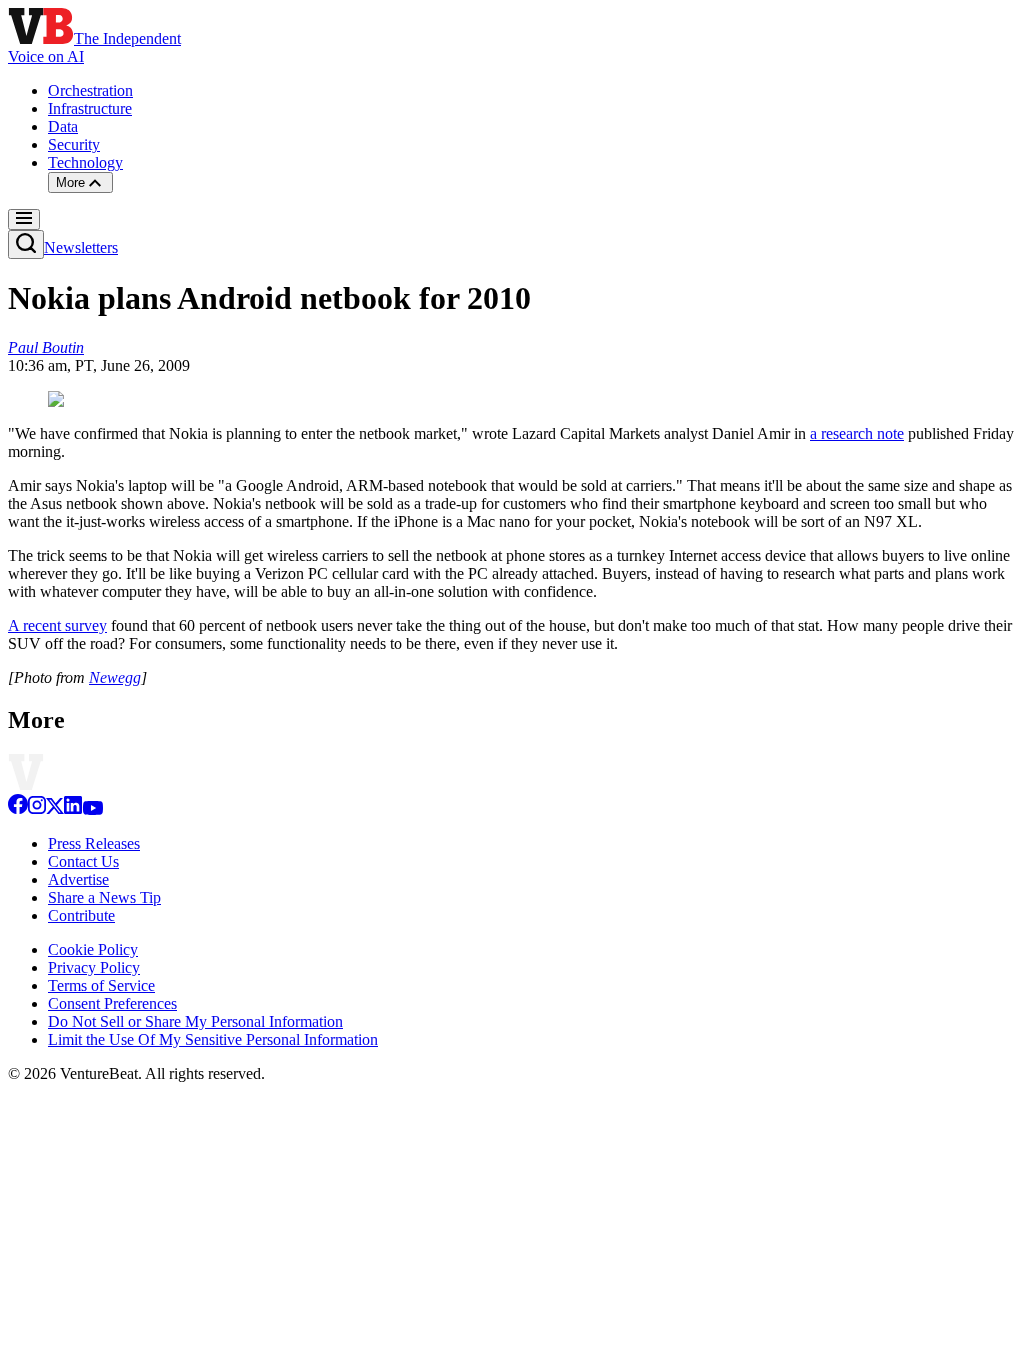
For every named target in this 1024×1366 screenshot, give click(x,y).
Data (63, 126)
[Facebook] (18, 809)
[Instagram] (37, 809)
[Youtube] (92, 809)
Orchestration (90, 90)
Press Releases (94, 843)
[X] (55, 809)
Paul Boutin (46, 347)
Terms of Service (101, 985)
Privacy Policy (94, 967)
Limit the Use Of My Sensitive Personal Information (213, 1039)
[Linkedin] (73, 809)
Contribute (81, 915)
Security (74, 144)
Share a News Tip (104, 897)
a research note (857, 433)
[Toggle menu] (24, 219)
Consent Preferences (112, 1003)
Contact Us (83, 861)
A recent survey (57, 625)
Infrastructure (90, 108)
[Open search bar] (26, 244)
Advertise (78, 879)
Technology (85, 162)
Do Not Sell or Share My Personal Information (195, 1021)
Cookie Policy (93, 949)
